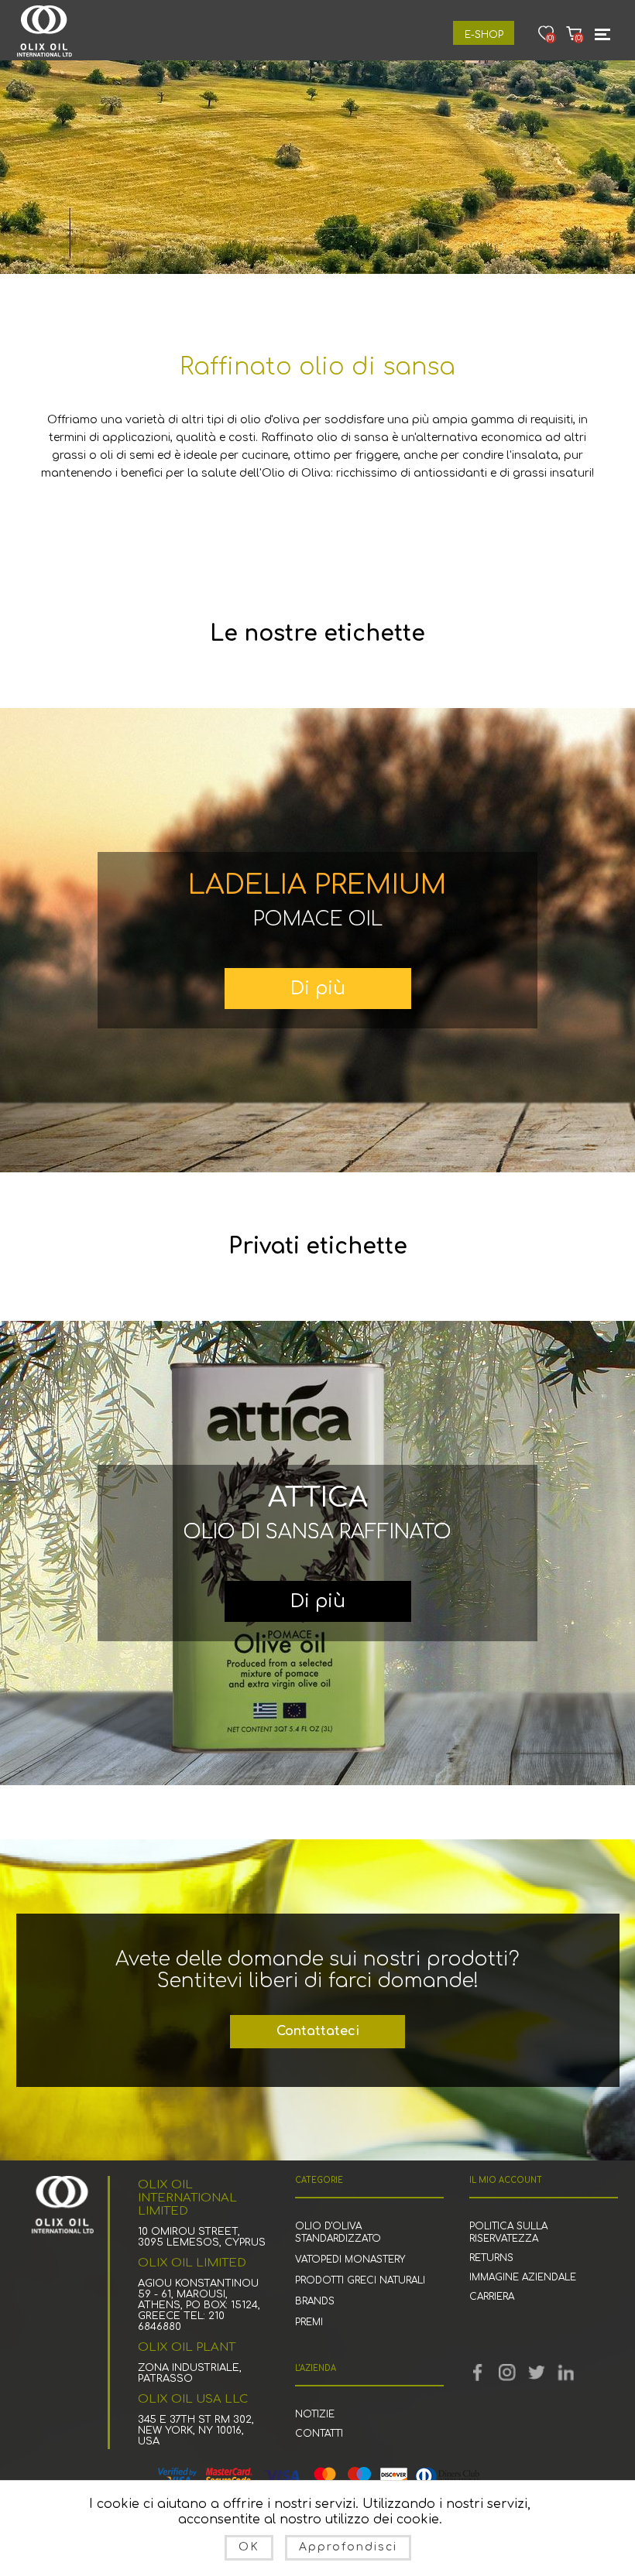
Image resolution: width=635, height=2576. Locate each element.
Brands (315, 2301)
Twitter (537, 2372)
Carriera (492, 2297)
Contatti (319, 2434)
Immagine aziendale (523, 2277)
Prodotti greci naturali (360, 2280)
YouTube (507, 2372)
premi (309, 2322)
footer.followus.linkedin (566, 2372)
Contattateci (318, 2031)
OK (249, 2547)
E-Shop (484, 35)
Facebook (478, 2372)
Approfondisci (348, 2547)
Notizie (315, 2414)
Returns (491, 2258)
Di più (318, 989)
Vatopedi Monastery (350, 2260)
